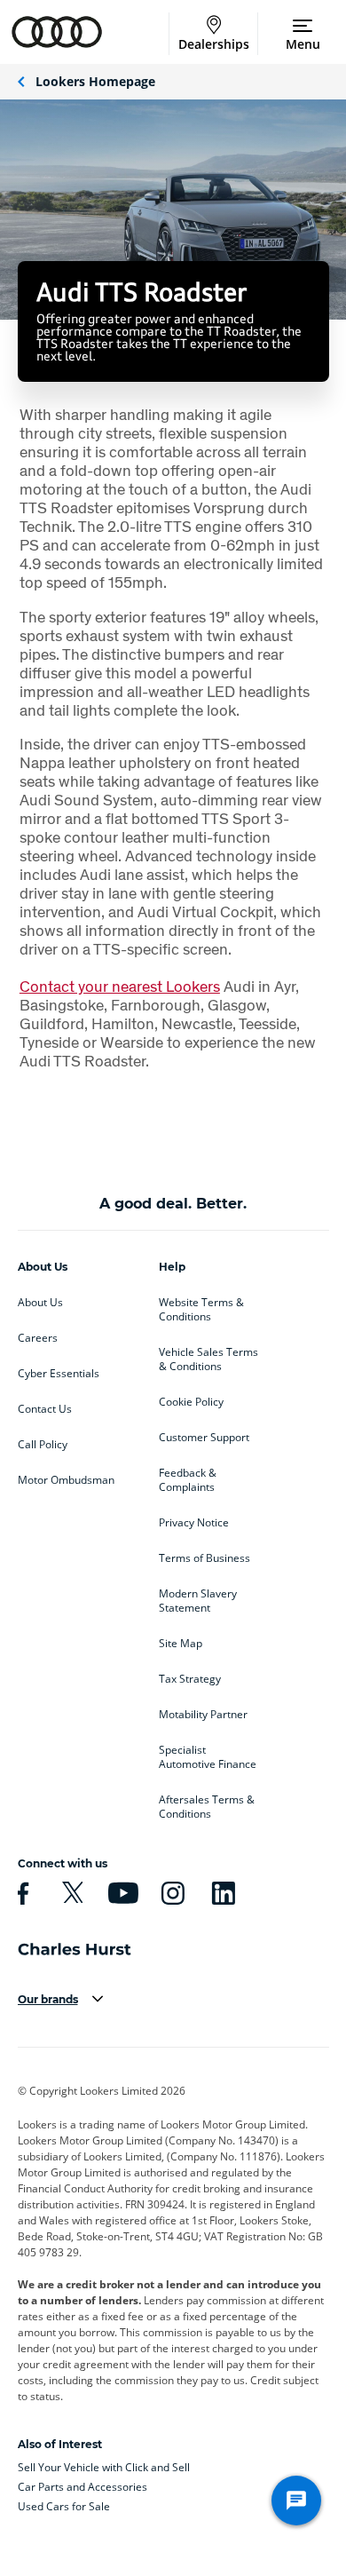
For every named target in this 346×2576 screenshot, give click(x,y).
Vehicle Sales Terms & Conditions (208, 1359)
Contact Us (45, 1409)
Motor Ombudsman (66, 1480)
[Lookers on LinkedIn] (221, 1893)
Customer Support (204, 1438)
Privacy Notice (194, 1523)
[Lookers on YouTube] (121, 1893)
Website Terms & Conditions (201, 1310)
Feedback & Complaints (188, 1480)
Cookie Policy (191, 1402)
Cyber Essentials (59, 1374)
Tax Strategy (190, 1679)
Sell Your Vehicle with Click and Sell (104, 2467)
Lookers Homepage (95, 81)
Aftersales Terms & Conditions (207, 1807)
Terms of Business (204, 1558)
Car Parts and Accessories (83, 2487)
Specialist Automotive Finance (208, 1757)
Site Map (181, 1644)
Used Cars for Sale (64, 2506)
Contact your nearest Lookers (120, 986)
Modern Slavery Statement (198, 1601)
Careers (38, 1338)
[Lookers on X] (70, 1893)
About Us (40, 1303)
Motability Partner (203, 1715)
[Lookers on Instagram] (170, 1893)
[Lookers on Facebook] (20, 1893)
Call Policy (43, 1445)
